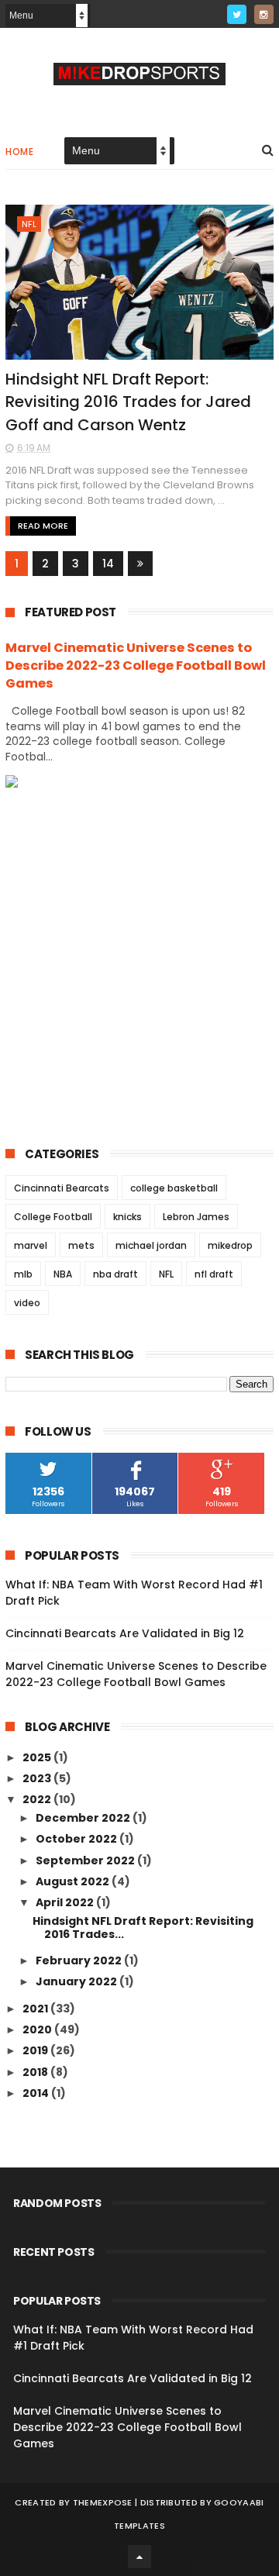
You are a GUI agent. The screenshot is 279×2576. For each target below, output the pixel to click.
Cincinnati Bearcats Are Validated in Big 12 (125, 1633)
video (27, 1303)
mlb (23, 1274)
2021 (36, 2009)
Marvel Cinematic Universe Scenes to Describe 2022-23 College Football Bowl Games (136, 666)
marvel (31, 1245)
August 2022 (74, 1881)
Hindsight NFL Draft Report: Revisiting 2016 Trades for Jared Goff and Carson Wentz (128, 402)
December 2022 (84, 1818)
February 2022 (80, 1960)
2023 (38, 1778)
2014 (37, 2093)
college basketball (174, 1188)
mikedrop (230, 1245)
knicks (127, 1217)
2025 (38, 1757)
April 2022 (66, 1902)
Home (19, 152)
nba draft (115, 1274)
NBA (63, 1274)
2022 (38, 1799)
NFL (29, 224)
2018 (36, 2072)
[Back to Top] (139, 2557)
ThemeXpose (103, 2502)
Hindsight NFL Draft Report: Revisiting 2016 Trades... (143, 1928)
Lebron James (196, 1217)
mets (81, 1245)
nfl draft (214, 1274)
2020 (38, 2029)
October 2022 (77, 1839)
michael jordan (151, 1245)
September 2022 (86, 1860)
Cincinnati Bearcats (62, 1188)
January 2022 (77, 1981)
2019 (36, 2050)
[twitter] (237, 14)
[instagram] (264, 14)
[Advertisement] (139, 955)
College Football (53, 1217)
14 (108, 564)
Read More (43, 526)
